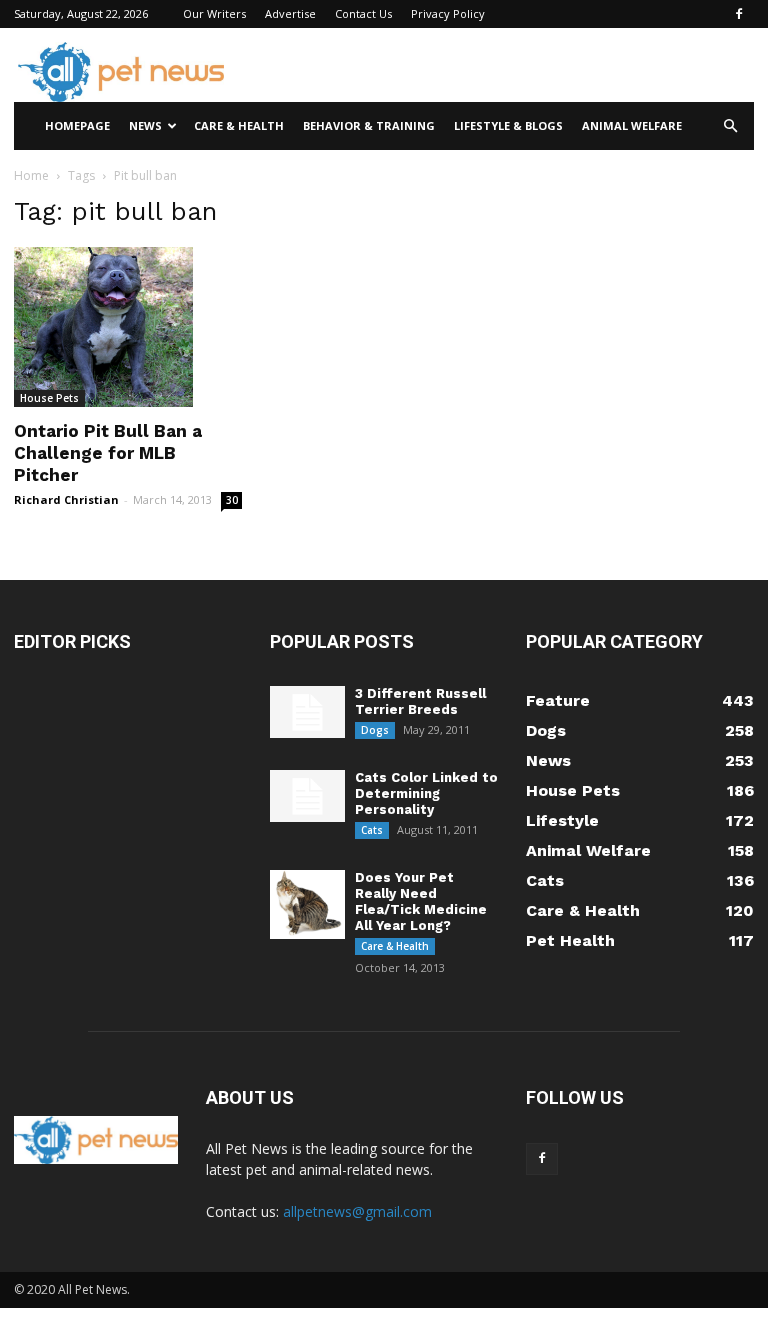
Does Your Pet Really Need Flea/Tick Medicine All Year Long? (421, 901)
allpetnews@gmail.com (357, 1211)
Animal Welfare (632, 125)
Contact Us (363, 13)
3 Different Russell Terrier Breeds (420, 701)
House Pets (49, 398)
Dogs (375, 730)
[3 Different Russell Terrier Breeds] (307, 712)
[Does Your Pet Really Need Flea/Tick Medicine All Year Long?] (307, 904)
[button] (730, 126)
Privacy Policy (448, 13)
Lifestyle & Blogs (508, 125)
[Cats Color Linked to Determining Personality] (307, 796)
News (145, 125)
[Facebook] (739, 14)
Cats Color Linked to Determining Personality (426, 793)
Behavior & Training (369, 125)
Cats (372, 830)
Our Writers (214, 13)
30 (232, 500)
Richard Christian (66, 499)
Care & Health (239, 125)
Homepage (77, 125)
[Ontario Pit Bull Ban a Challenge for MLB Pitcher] (128, 327)
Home (31, 175)
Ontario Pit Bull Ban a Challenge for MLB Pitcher (108, 453)
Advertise (290, 13)
